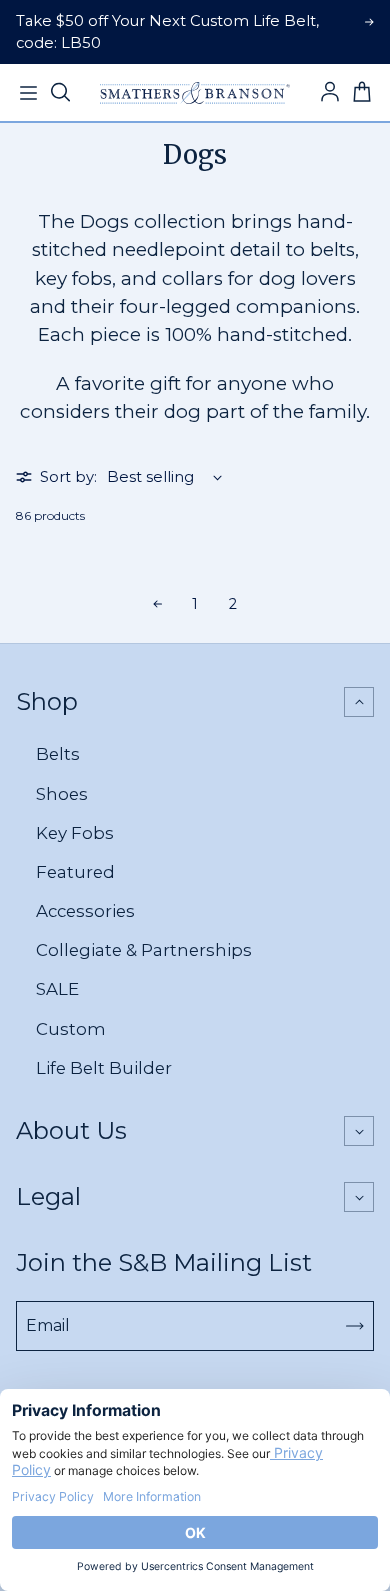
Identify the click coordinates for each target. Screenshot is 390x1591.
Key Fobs (75, 833)
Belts (58, 754)
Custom (71, 1029)
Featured (75, 872)
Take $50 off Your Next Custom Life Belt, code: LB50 (167, 32)
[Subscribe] (355, 1326)
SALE (57, 989)
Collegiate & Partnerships (144, 950)
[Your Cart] (362, 93)
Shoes (62, 794)
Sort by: (68, 477)
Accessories (85, 911)
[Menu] (28, 93)
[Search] (60, 93)
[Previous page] (157, 604)
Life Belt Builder (104, 1068)
